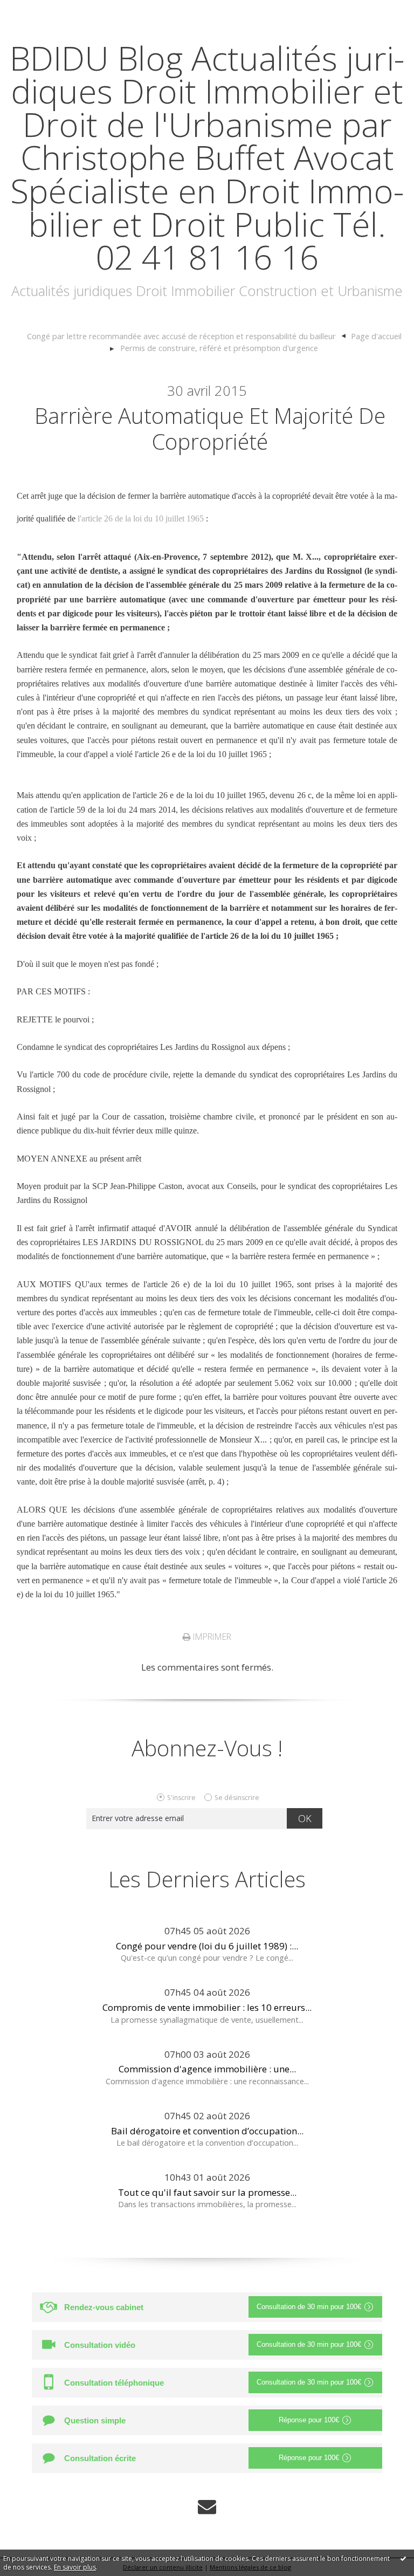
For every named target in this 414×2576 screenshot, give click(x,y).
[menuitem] (186, 336)
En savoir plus (75, 2567)
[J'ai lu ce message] (403, 2558)
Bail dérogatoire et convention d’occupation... (207, 2131)
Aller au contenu (41, 11)
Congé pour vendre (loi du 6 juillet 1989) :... (207, 1946)
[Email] (207, 2507)
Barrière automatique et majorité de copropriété (210, 428)
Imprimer (211, 1637)
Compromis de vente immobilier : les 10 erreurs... (207, 2007)
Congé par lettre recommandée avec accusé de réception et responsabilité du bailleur (181, 336)
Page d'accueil (376, 336)
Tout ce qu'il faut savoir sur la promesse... (207, 2192)
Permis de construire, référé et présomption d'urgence (219, 348)
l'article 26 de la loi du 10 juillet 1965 (141, 518)
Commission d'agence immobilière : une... (207, 2069)
